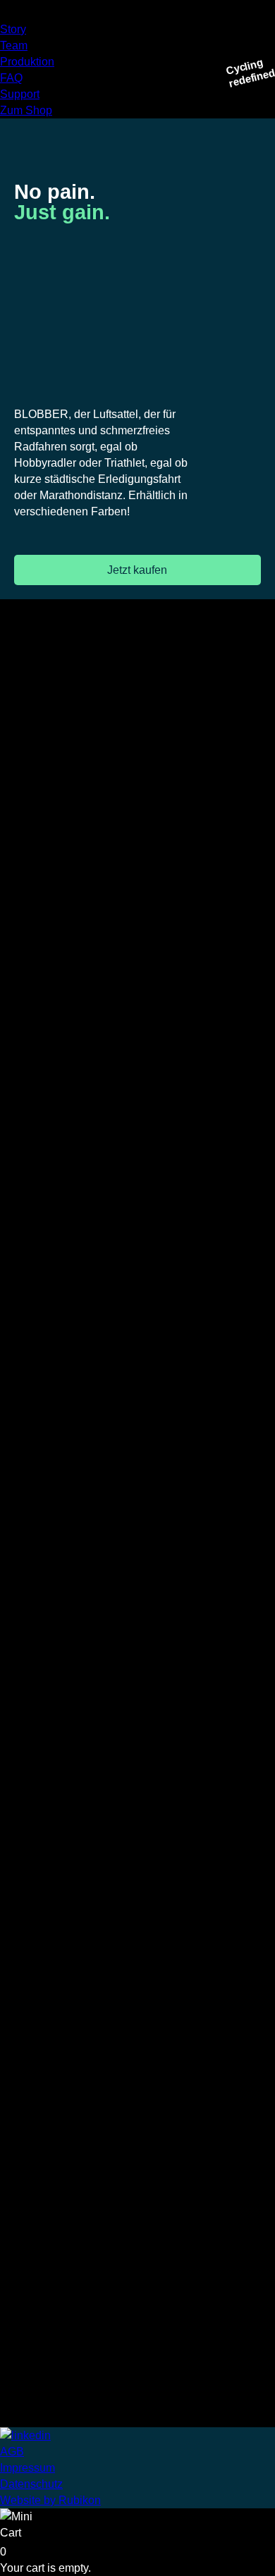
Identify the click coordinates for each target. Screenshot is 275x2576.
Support (20, 94)
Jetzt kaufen (137, 570)
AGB (12, 2452)
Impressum (28, 2468)
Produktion (27, 62)
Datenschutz (31, 2484)
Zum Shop (26, 110)
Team (14, 45)
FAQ (11, 78)
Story (13, 29)
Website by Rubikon (50, 2500)
